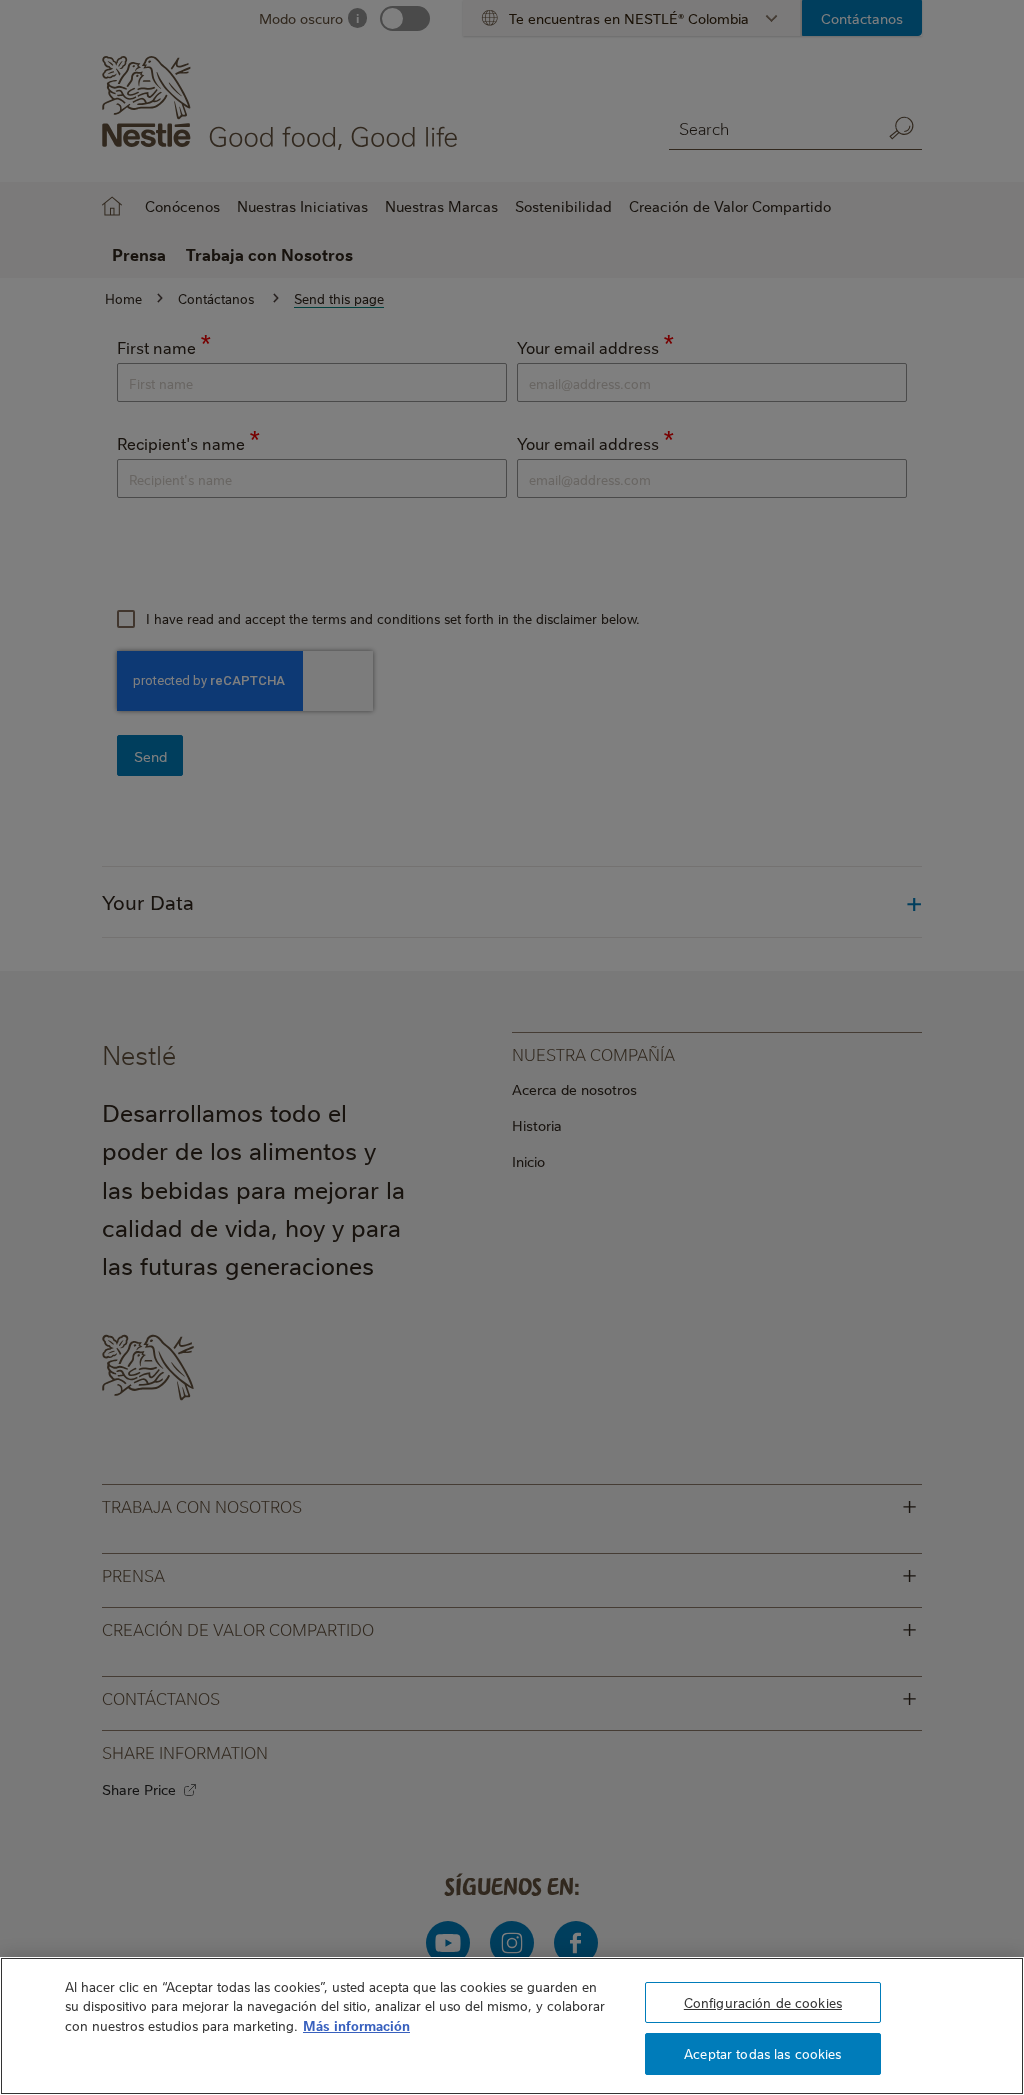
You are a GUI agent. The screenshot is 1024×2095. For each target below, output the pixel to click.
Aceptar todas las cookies (762, 2053)
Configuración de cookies (763, 2002)
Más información (356, 2025)
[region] (512, 2026)
